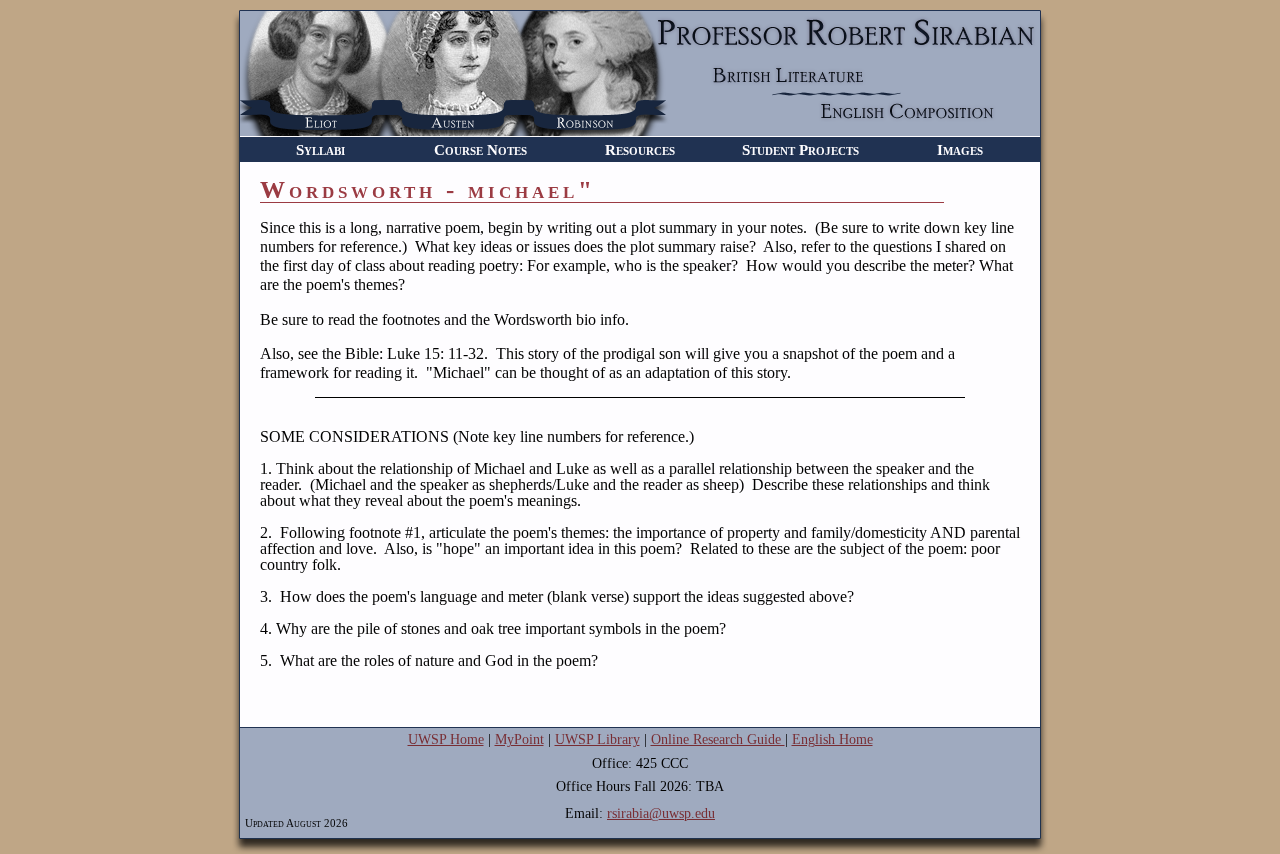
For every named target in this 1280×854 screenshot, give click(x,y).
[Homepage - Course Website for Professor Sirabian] (640, 130)
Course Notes (480, 149)
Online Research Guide (718, 739)
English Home (832, 739)
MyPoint (519, 739)
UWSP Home (446, 739)
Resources (640, 149)
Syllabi (320, 149)
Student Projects (800, 149)
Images (960, 149)
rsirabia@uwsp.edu (661, 813)
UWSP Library (597, 739)
